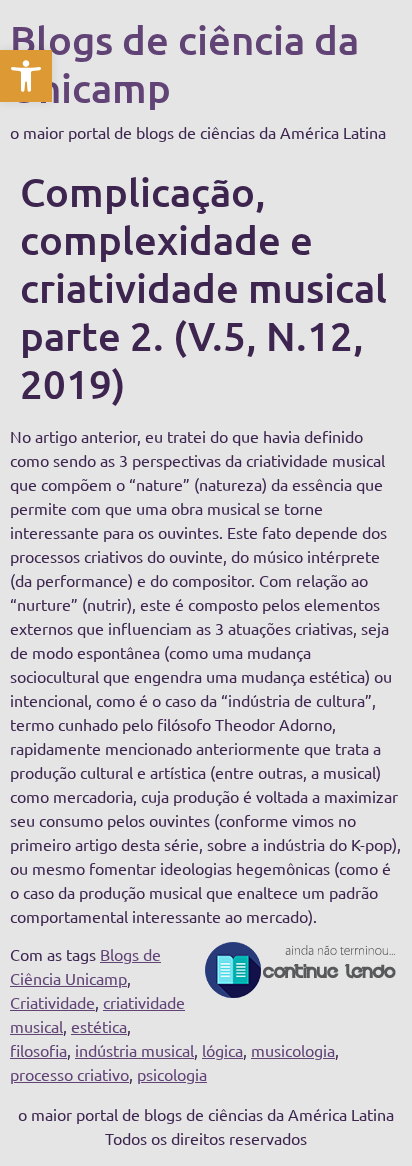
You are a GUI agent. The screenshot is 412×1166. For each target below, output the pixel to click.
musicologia (293, 1050)
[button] (26, 76)
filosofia (38, 1050)
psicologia (172, 1074)
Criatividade (52, 1002)
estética (99, 1026)
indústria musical (134, 1050)
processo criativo (69, 1074)
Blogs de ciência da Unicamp (184, 63)
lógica (222, 1050)
